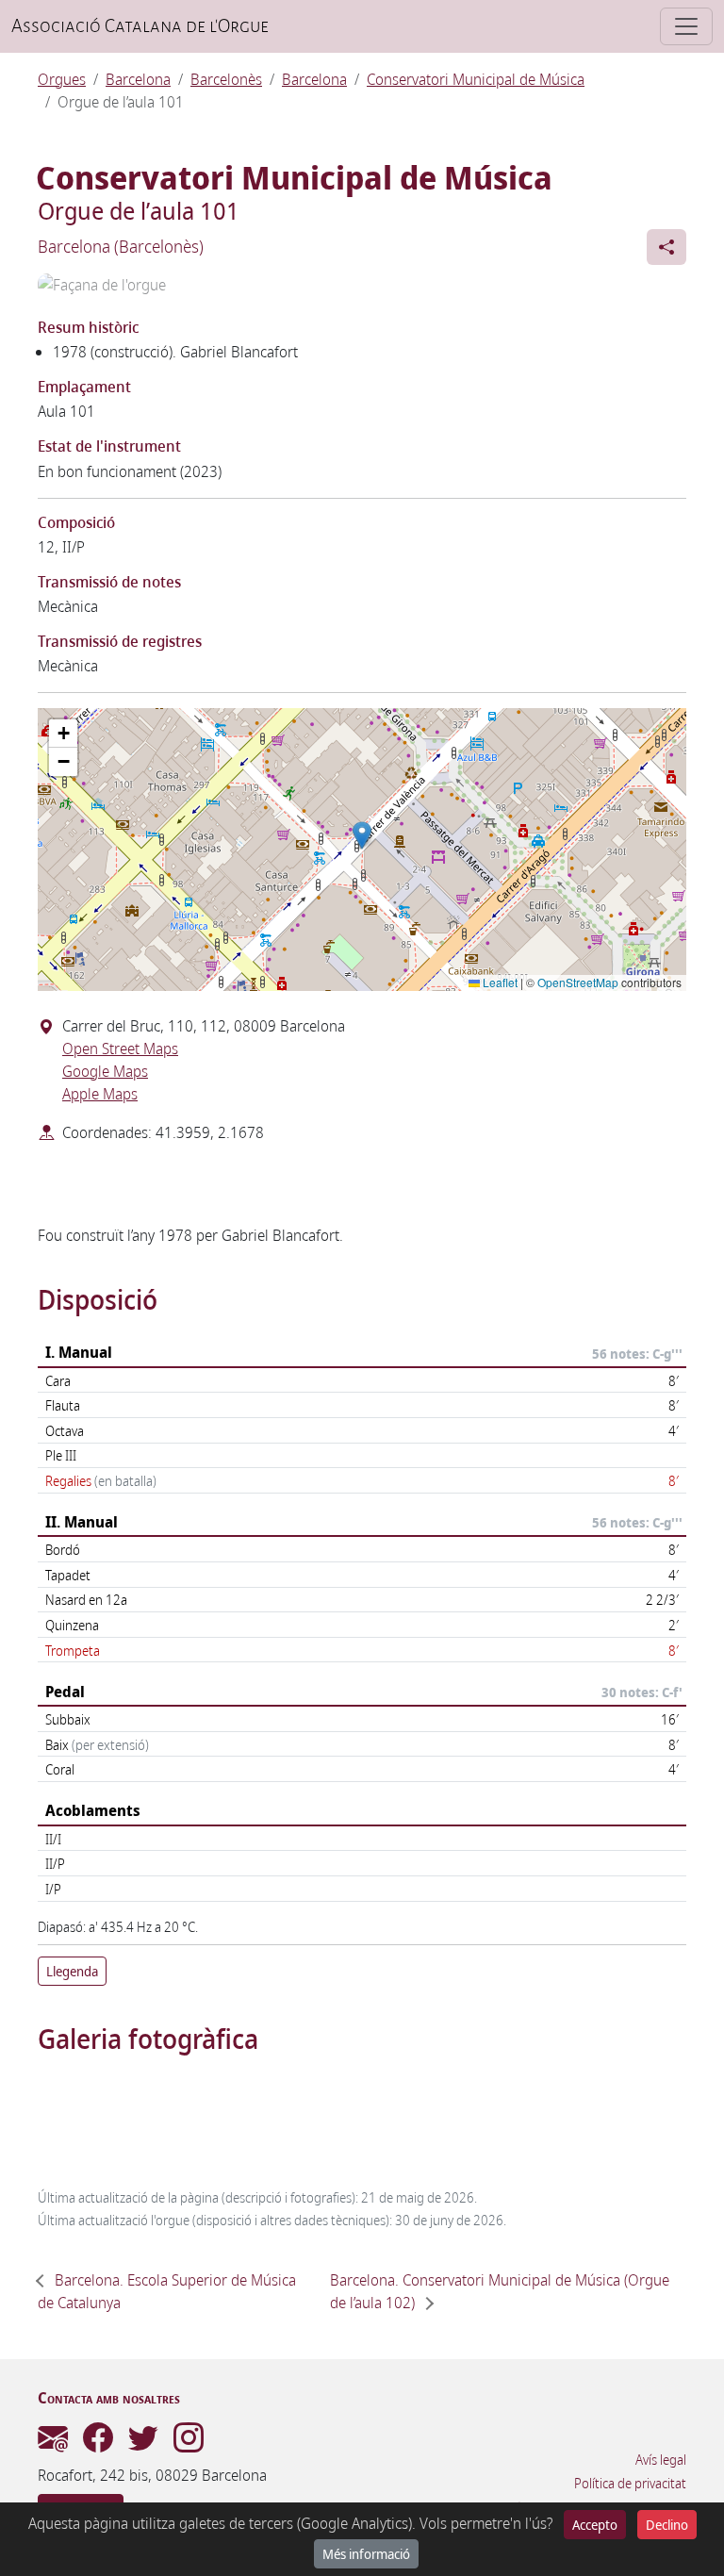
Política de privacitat (630, 2484)
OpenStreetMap (578, 982)
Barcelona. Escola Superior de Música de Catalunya (167, 2291)
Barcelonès (226, 79)
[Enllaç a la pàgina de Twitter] (143, 2443)
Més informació (366, 2554)
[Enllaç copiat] (666, 247)
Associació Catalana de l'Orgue (140, 26)
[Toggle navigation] (686, 26)
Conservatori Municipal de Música (476, 79)
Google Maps (105, 1071)
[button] (362, 835)
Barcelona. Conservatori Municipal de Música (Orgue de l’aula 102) (500, 2291)
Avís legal (661, 2460)
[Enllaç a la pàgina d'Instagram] (189, 2443)
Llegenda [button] (72, 1971)
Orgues (62, 79)
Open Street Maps (120, 1049)
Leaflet (499, 982)
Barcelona (138, 79)
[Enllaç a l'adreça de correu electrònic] (53, 2443)
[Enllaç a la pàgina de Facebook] (98, 2443)
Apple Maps (100, 1094)
